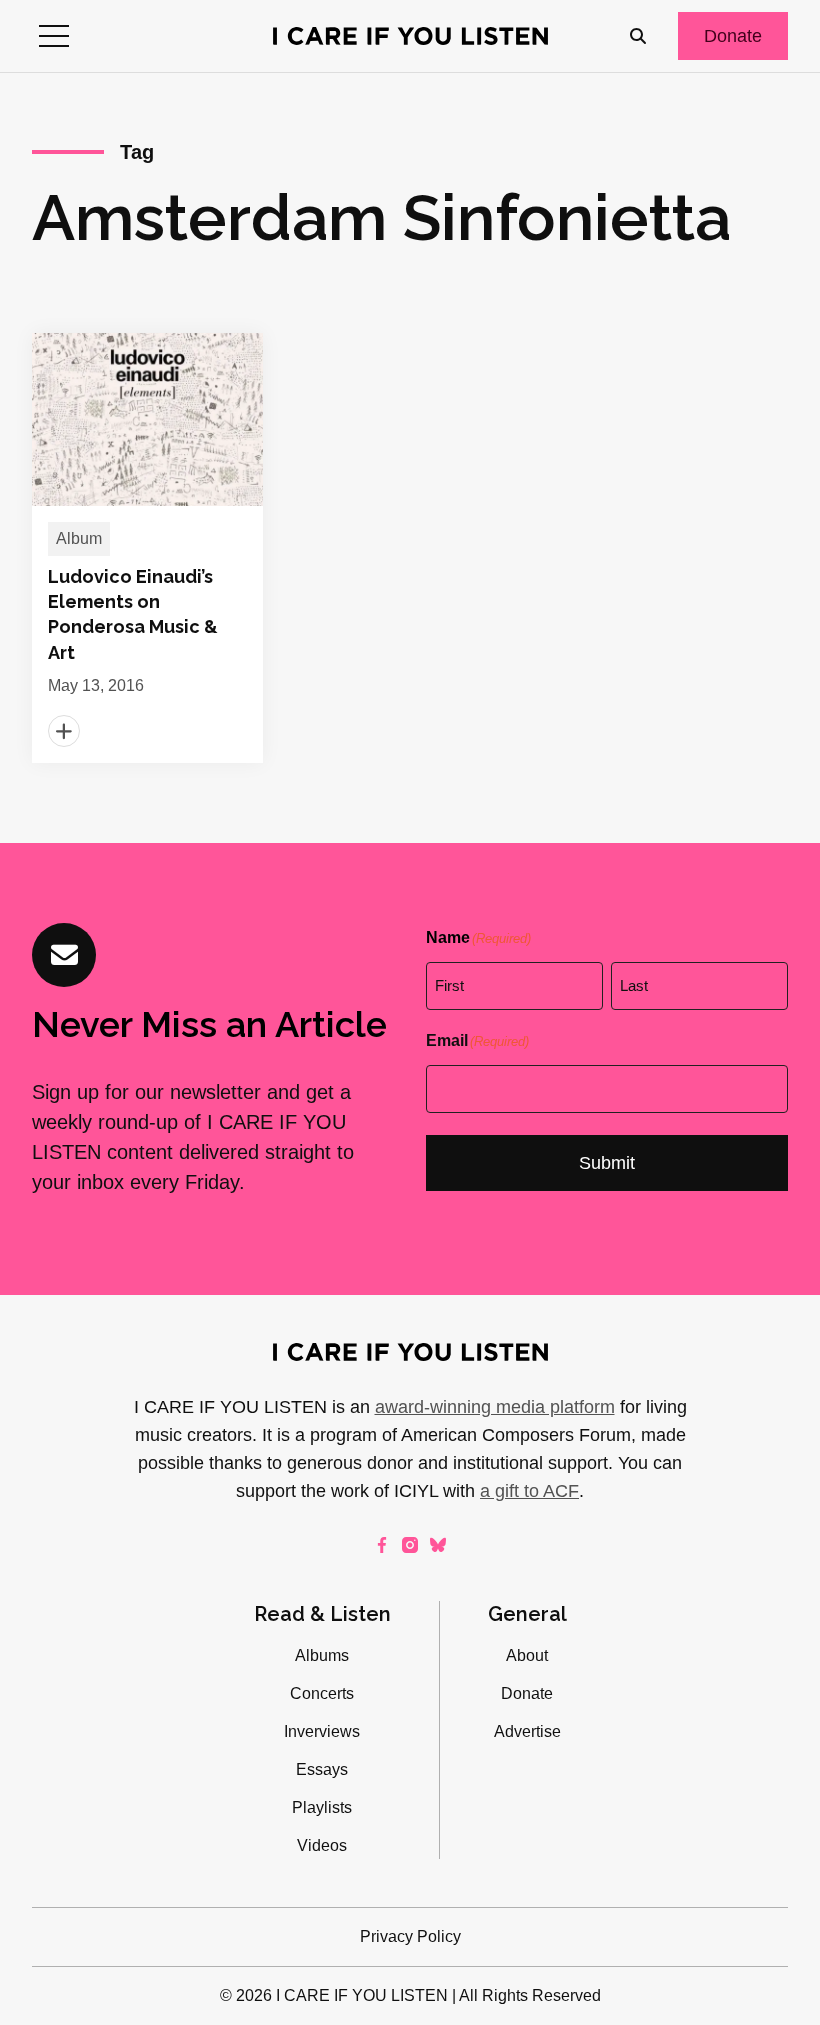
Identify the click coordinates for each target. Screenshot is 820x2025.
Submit (607, 1163)
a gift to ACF (529, 1491)
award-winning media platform (495, 1407)
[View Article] (147, 548)
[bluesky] (438, 1545)
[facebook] (382, 1545)
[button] (54, 36)
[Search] (638, 36)
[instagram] (410, 1545)
